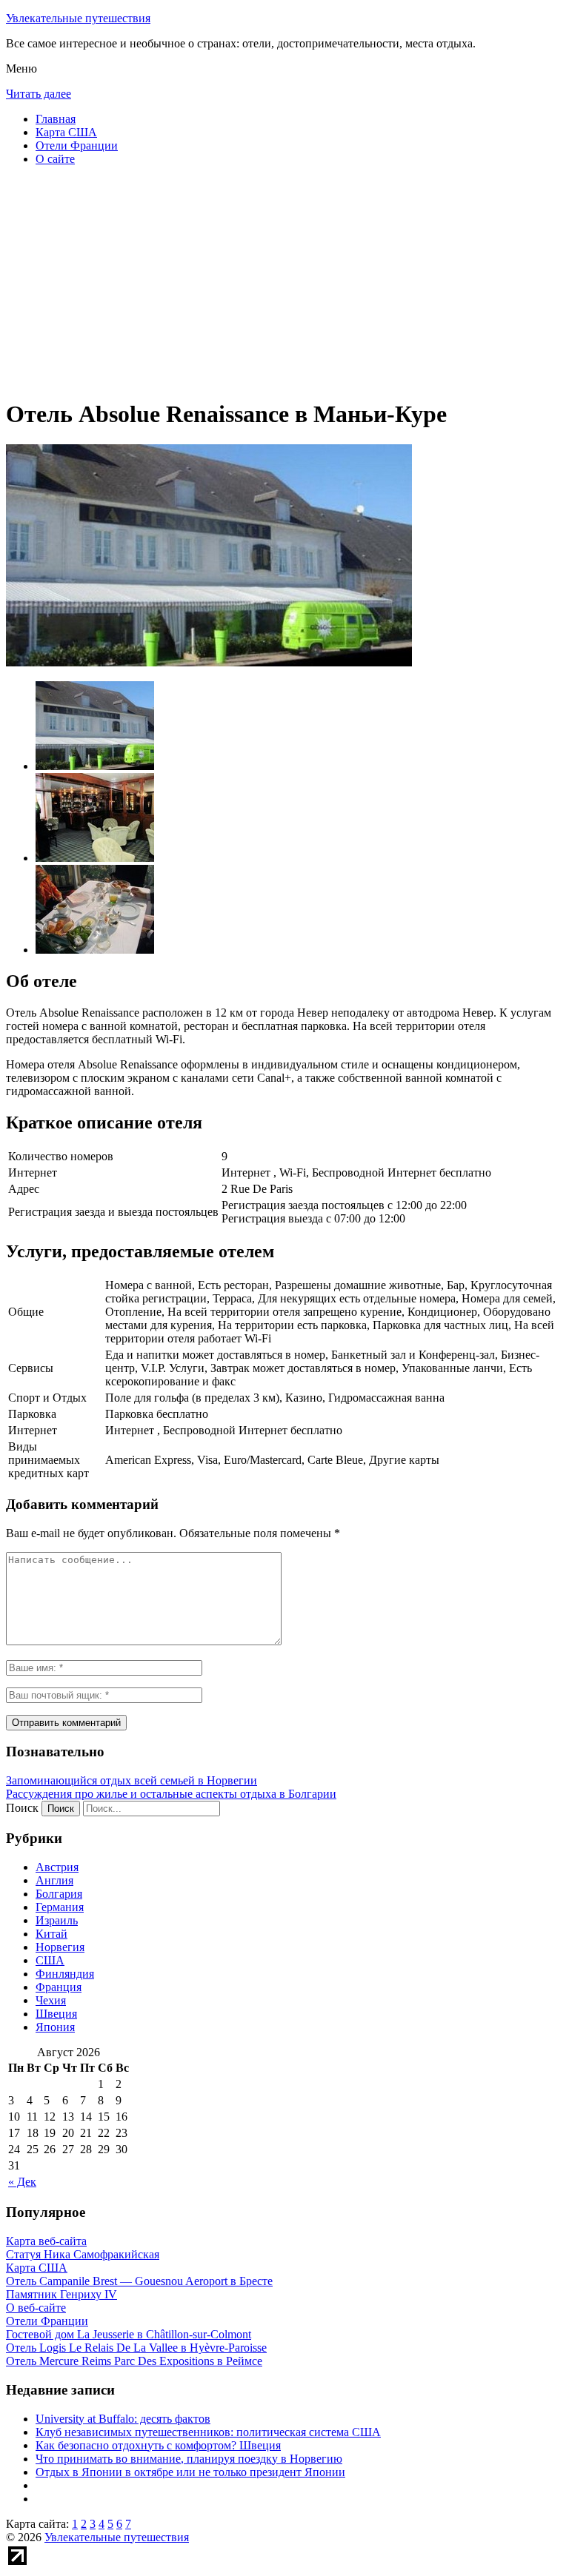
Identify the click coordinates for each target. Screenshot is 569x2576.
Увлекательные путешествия (78, 18)
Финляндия (65, 1974)
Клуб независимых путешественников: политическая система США (208, 2432)
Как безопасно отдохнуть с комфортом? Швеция (158, 2445)
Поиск (22, 1808)
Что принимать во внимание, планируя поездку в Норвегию (189, 2459)
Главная (56, 119)
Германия (60, 1907)
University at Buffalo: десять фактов (123, 2419)
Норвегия (60, 1947)
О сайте (55, 159)
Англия (54, 1880)
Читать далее (39, 94)
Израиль (57, 1920)
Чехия (51, 2000)
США (50, 1960)
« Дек (22, 2182)
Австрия (57, 1867)
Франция (59, 1987)
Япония (55, 2027)
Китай (51, 1934)
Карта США (66, 132)
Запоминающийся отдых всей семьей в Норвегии (132, 1780)
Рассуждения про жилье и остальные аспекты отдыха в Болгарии (171, 1794)
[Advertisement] (284, 281)
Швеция (56, 2014)
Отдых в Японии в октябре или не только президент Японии (190, 2472)
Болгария (59, 1894)
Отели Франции (77, 145)
